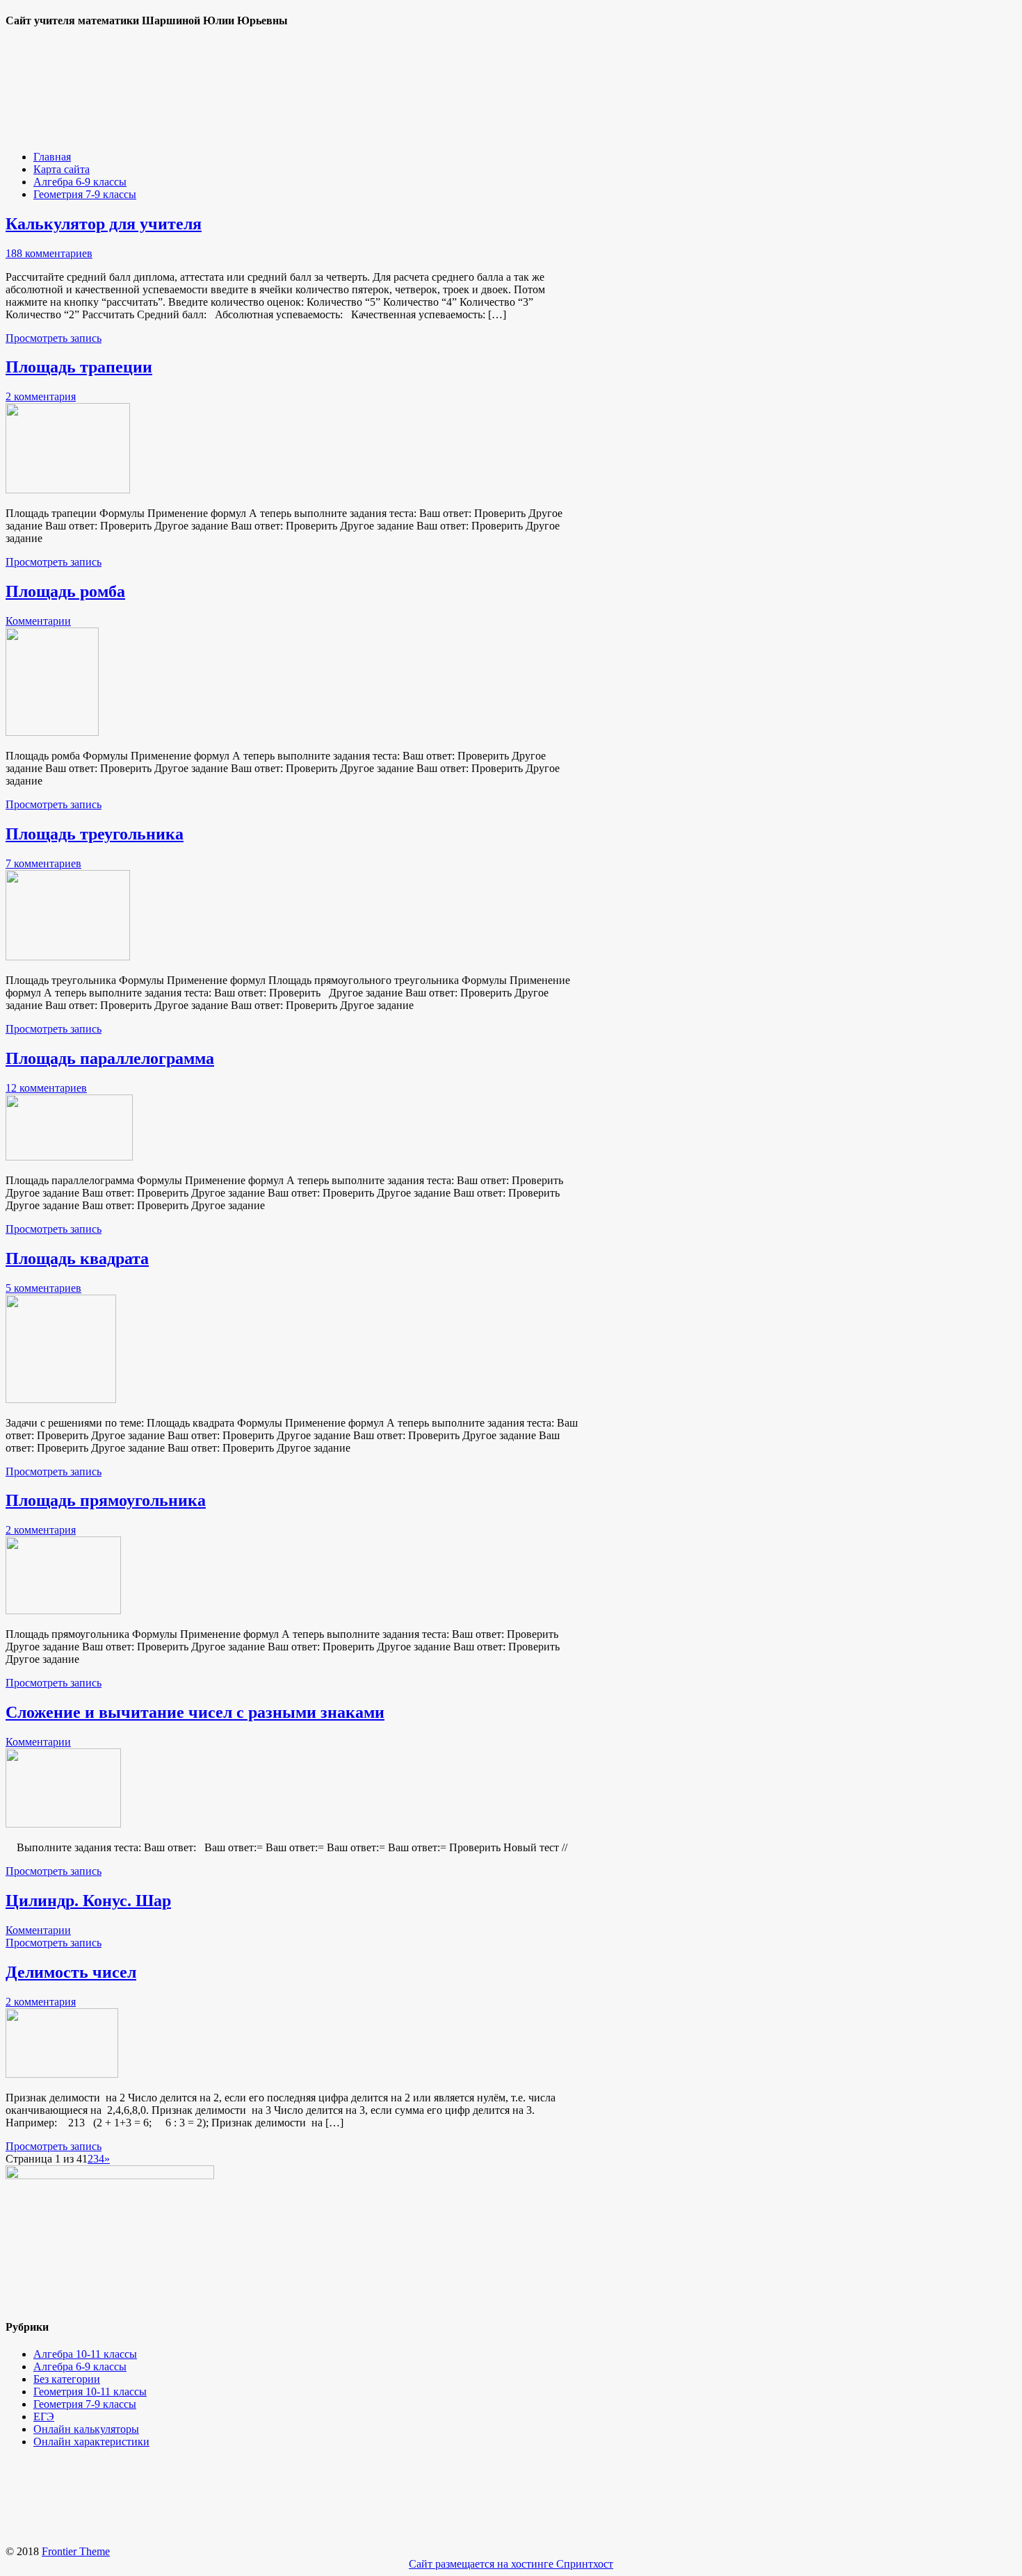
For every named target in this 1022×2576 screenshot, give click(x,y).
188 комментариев (49, 253)
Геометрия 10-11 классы (90, 2392)
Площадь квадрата (77, 1258)
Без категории (67, 2379)
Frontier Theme (76, 2551)
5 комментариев (43, 1288)
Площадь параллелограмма (110, 1058)
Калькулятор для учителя (104, 224)
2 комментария (41, 396)
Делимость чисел (71, 1972)
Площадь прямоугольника (106, 1500)
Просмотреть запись (54, 338)
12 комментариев (46, 1088)
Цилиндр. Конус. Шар (88, 1901)
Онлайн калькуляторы (86, 2429)
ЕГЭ (44, 2417)
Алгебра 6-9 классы (80, 182)
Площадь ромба (65, 591)
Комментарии (38, 621)
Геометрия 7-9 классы (85, 194)
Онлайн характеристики (91, 2442)
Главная (52, 157)
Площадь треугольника (95, 834)
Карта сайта (62, 169)
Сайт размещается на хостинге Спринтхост (511, 2564)
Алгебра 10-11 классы (85, 2354)
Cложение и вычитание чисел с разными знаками (195, 1712)
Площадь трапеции (79, 367)
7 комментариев (43, 863)
